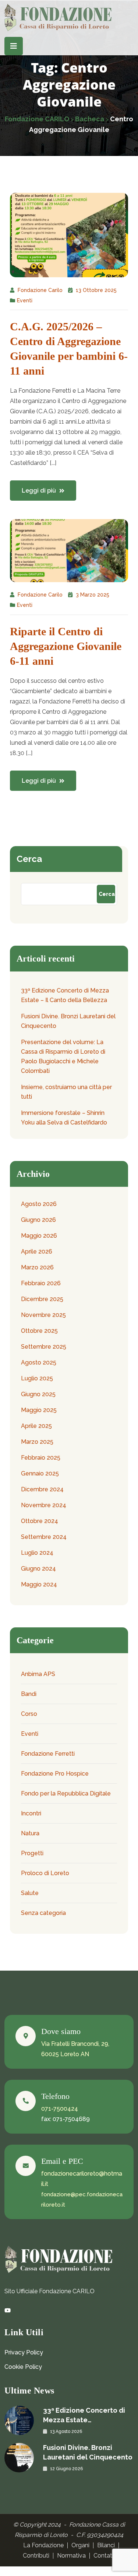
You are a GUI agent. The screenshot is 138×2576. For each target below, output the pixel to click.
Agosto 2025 (39, 1362)
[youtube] (8, 2311)
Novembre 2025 (43, 1315)
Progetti (32, 1853)
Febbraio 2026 (41, 1283)
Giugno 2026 (38, 1220)
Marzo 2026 (37, 1267)
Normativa (71, 2556)
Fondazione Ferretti (48, 1754)
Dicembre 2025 (42, 1299)
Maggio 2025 (39, 1410)
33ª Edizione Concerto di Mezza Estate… (84, 2415)
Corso (29, 1714)
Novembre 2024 (44, 1505)
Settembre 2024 (44, 1537)
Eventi (25, 300)
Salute (30, 1893)
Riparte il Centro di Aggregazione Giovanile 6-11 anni (66, 646)
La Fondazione (43, 2545)
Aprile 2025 (36, 1426)
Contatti (105, 2556)
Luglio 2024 (37, 1553)
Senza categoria (43, 1913)
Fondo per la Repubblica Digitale (66, 1793)
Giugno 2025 (38, 1394)
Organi (80, 2545)
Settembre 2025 (44, 1347)
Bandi (29, 1694)
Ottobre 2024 (40, 1521)
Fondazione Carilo (40, 290)
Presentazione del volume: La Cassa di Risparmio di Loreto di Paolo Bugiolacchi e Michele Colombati (63, 1056)
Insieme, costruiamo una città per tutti (66, 1092)
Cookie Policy (23, 2367)
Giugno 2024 (38, 1569)
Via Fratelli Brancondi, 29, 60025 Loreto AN (75, 2049)
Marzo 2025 (37, 1442)
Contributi (36, 2556)
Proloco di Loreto (45, 1873)
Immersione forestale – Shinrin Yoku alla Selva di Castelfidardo (64, 1118)
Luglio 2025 (37, 1378)
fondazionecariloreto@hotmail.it (82, 2179)
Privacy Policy (24, 2352)
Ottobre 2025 (39, 1331)
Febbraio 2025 (41, 1458)
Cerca (29, 859)
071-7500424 (60, 2109)
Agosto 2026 (39, 1204)
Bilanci (106, 2545)
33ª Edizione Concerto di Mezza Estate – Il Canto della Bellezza (65, 995)
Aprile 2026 (37, 1252)
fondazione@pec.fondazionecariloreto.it (82, 2200)
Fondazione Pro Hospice (55, 1774)
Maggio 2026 (39, 1236)
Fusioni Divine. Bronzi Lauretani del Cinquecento (68, 1021)
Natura (30, 1833)
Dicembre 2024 (42, 1489)
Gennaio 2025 (40, 1473)
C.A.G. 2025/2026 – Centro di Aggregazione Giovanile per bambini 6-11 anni (69, 349)
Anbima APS (38, 1674)
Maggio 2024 (39, 1584)
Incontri (31, 1813)
